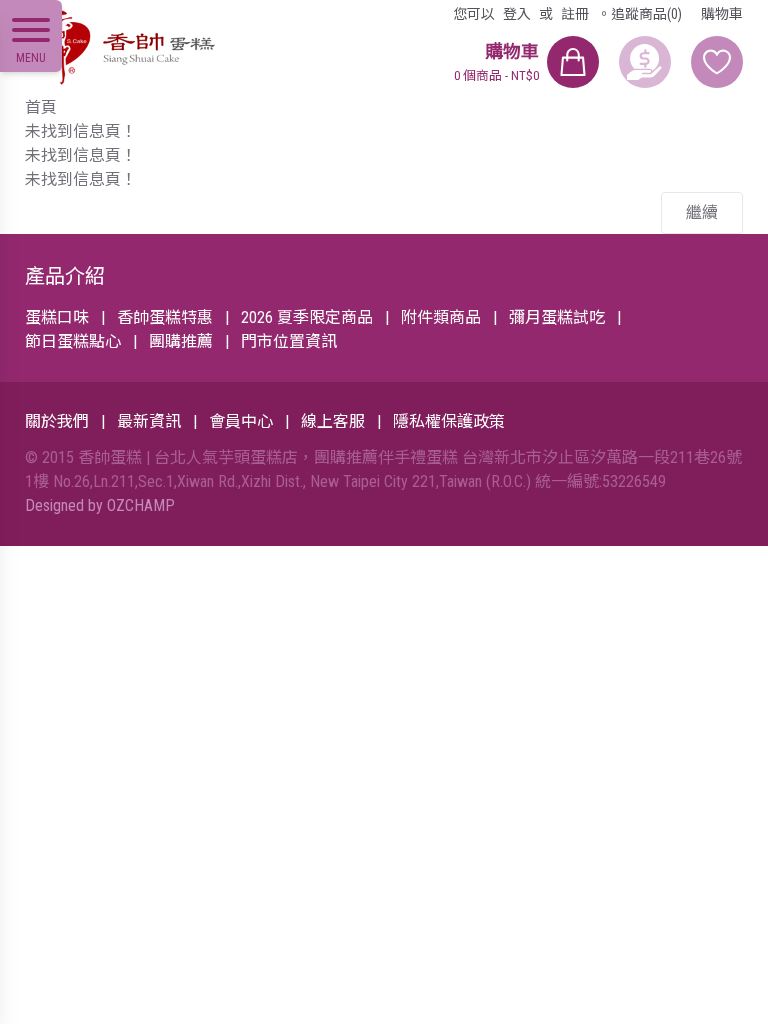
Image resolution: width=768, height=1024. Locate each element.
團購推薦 (181, 341)
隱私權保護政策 (449, 421)
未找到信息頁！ (81, 131)
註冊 (575, 14)
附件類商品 (441, 317)
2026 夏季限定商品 (307, 317)
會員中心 (241, 421)
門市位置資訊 (289, 341)
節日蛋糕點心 (73, 341)
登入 (517, 14)
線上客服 (333, 421)
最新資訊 (149, 421)
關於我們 (57, 421)
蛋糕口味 (57, 317)
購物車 (722, 14)
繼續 (702, 212)
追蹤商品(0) (646, 14)
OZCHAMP (141, 505)
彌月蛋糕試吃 (557, 317)
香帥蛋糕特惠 (165, 317)
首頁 (41, 107)
